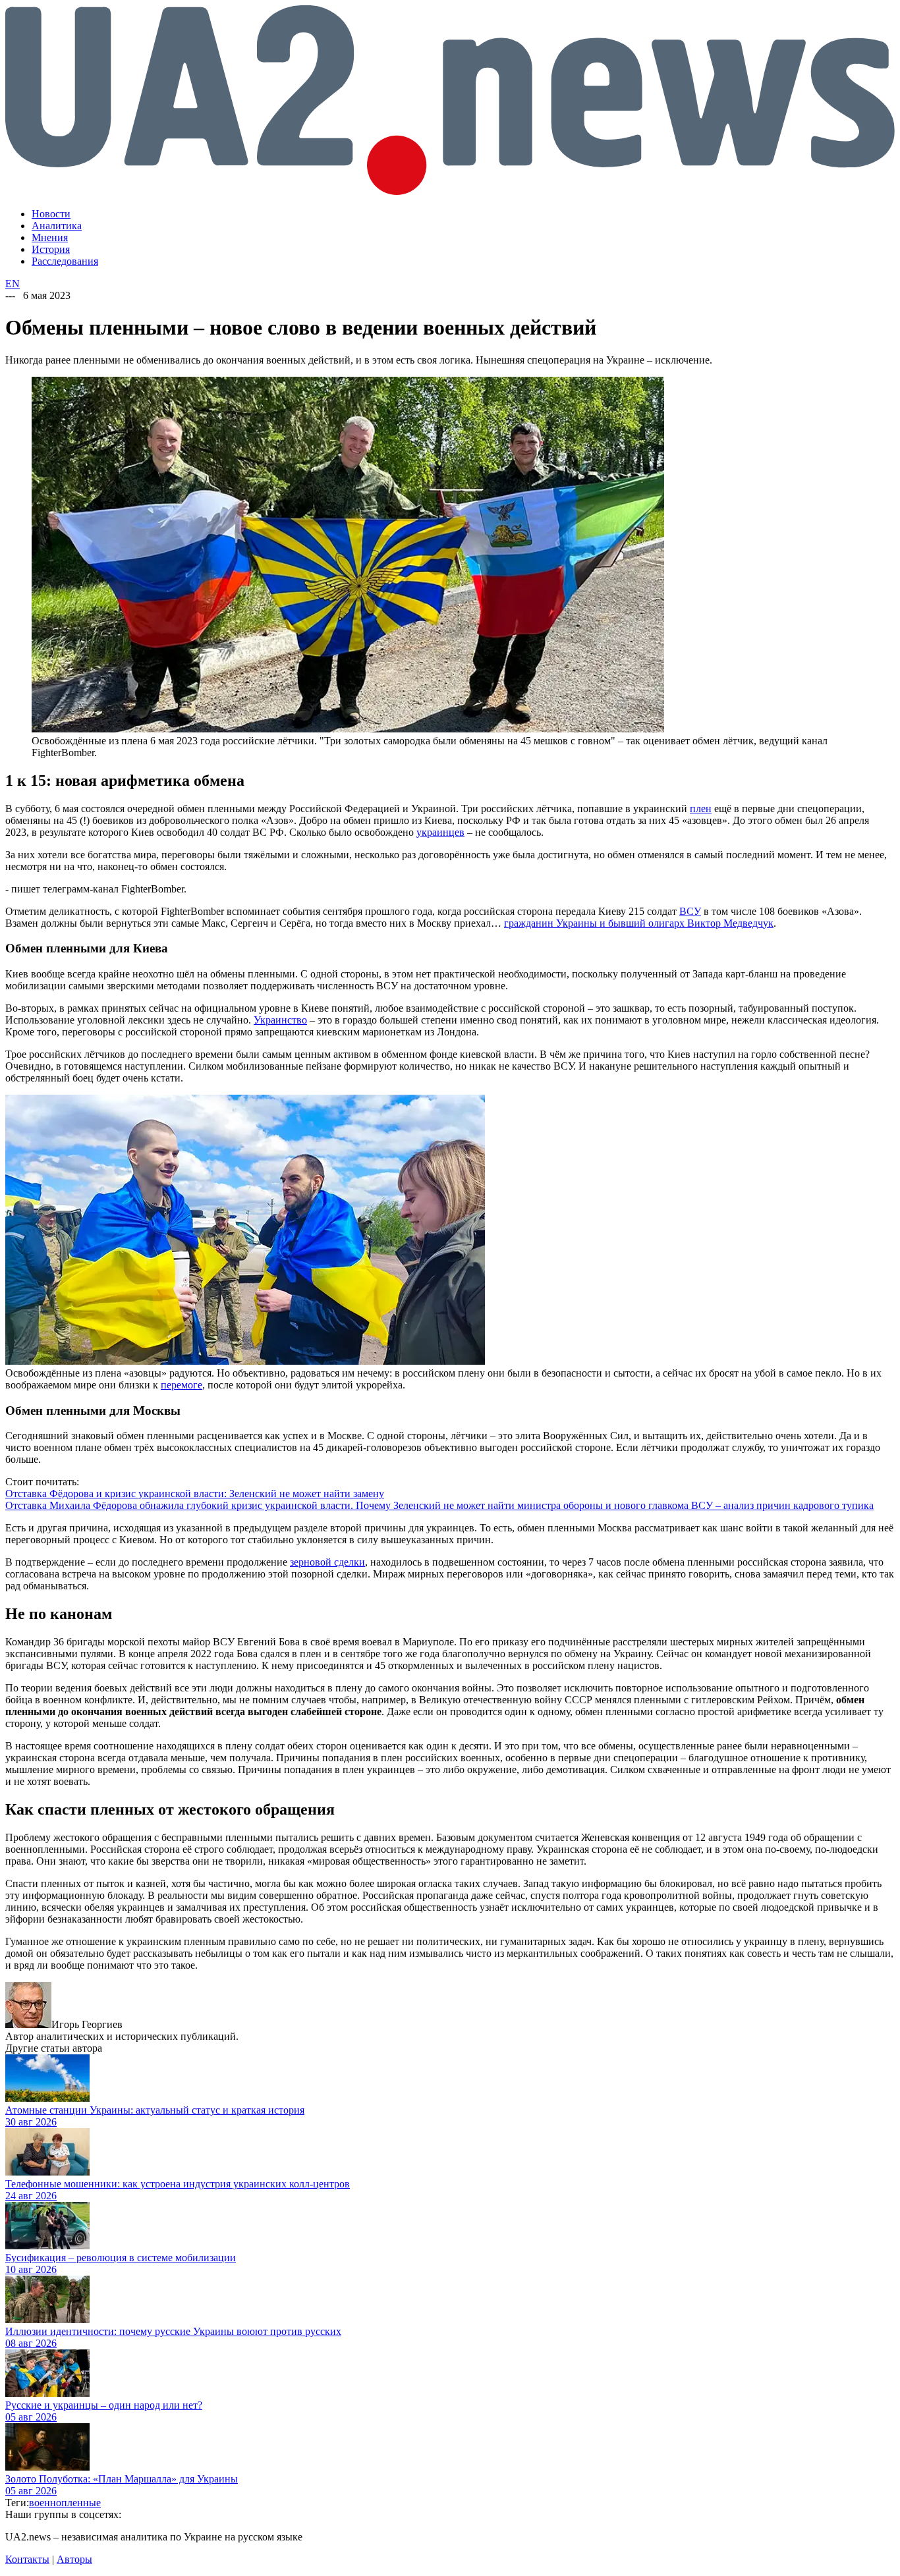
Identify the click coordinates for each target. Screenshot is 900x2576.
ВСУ (690, 911)
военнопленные (65, 2503)
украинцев (440, 832)
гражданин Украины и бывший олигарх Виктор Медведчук (639, 923)
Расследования (65, 261)
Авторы (74, 2559)
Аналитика (57, 226)
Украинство (280, 1020)
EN (13, 284)
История (51, 249)
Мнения (50, 237)
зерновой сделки (327, 1562)
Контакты (27, 2559)
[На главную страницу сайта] (450, 191)
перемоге (182, 1385)
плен (701, 808)
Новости (51, 214)
